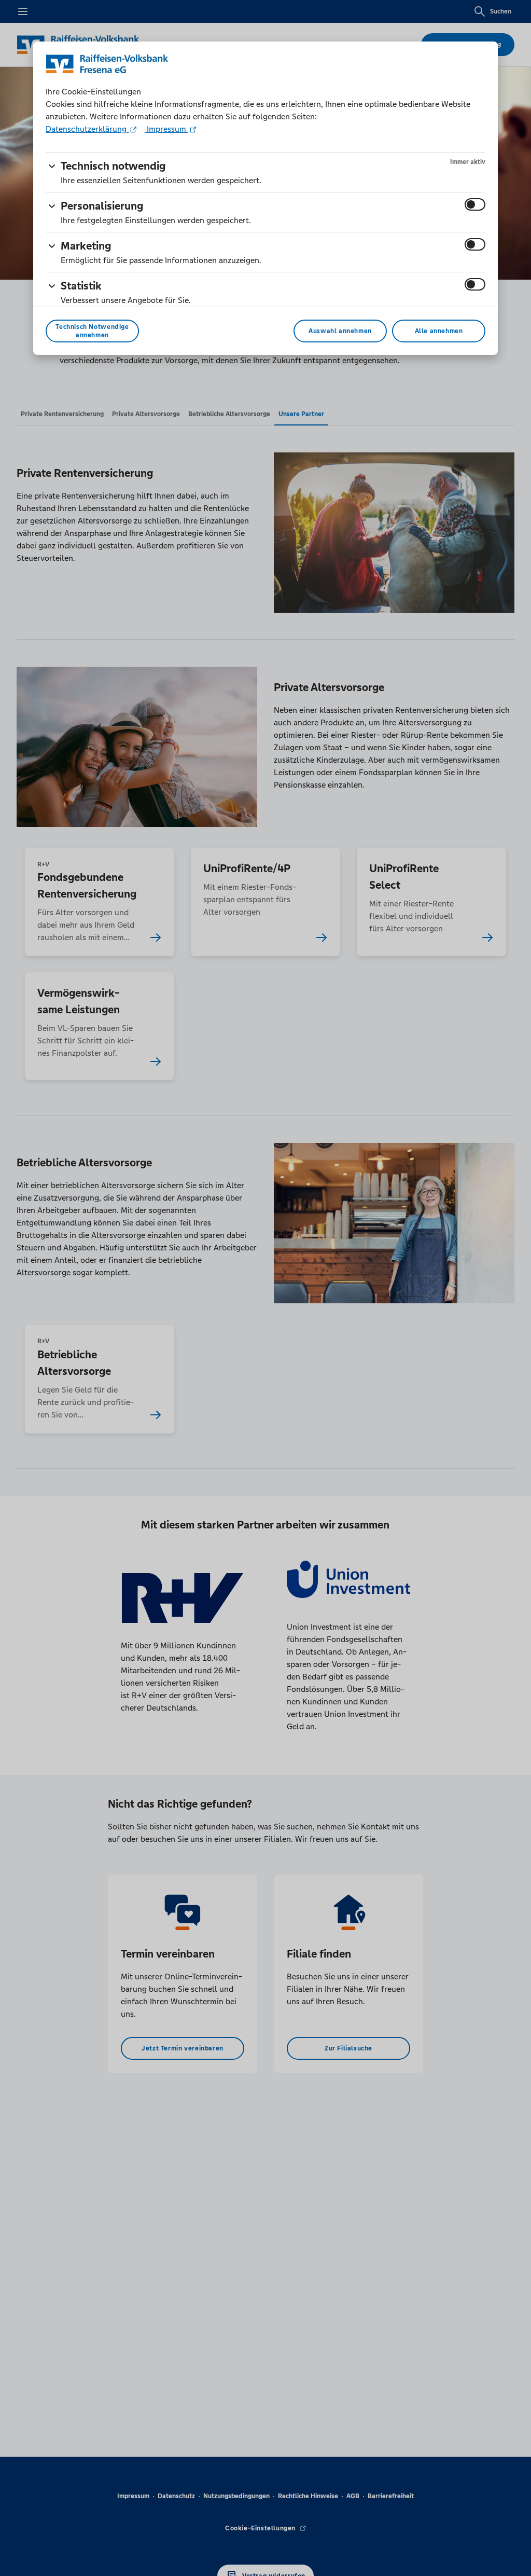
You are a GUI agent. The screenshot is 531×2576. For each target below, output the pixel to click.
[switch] (475, 204)
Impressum (166, 129)
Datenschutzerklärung (87, 129)
